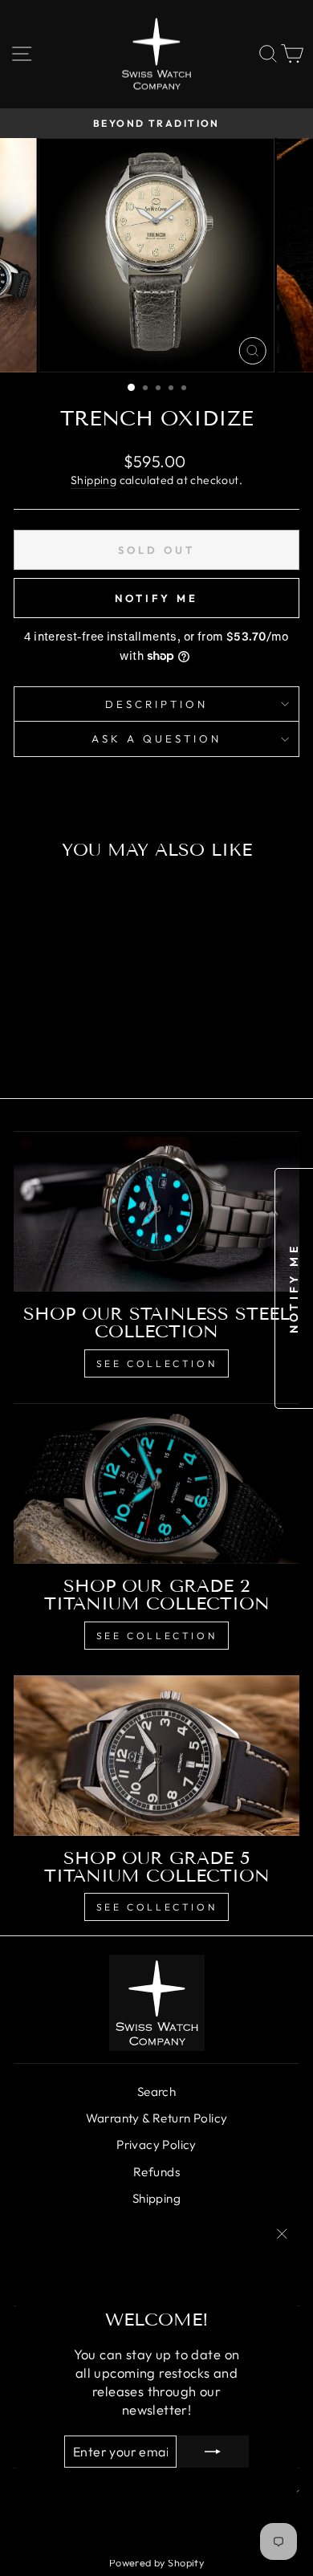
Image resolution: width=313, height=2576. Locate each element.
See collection (156, 1636)
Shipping (93, 480)
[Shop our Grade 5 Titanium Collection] (156, 1756)
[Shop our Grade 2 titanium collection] (156, 1483)
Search (156, 2092)
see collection (156, 1907)
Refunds (156, 2172)
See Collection (156, 1363)
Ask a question (156, 739)
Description (156, 704)
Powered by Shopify (156, 2562)
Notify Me (156, 598)
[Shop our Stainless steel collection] (156, 1211)
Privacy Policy (156, 2145)
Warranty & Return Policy (157, 2118)
